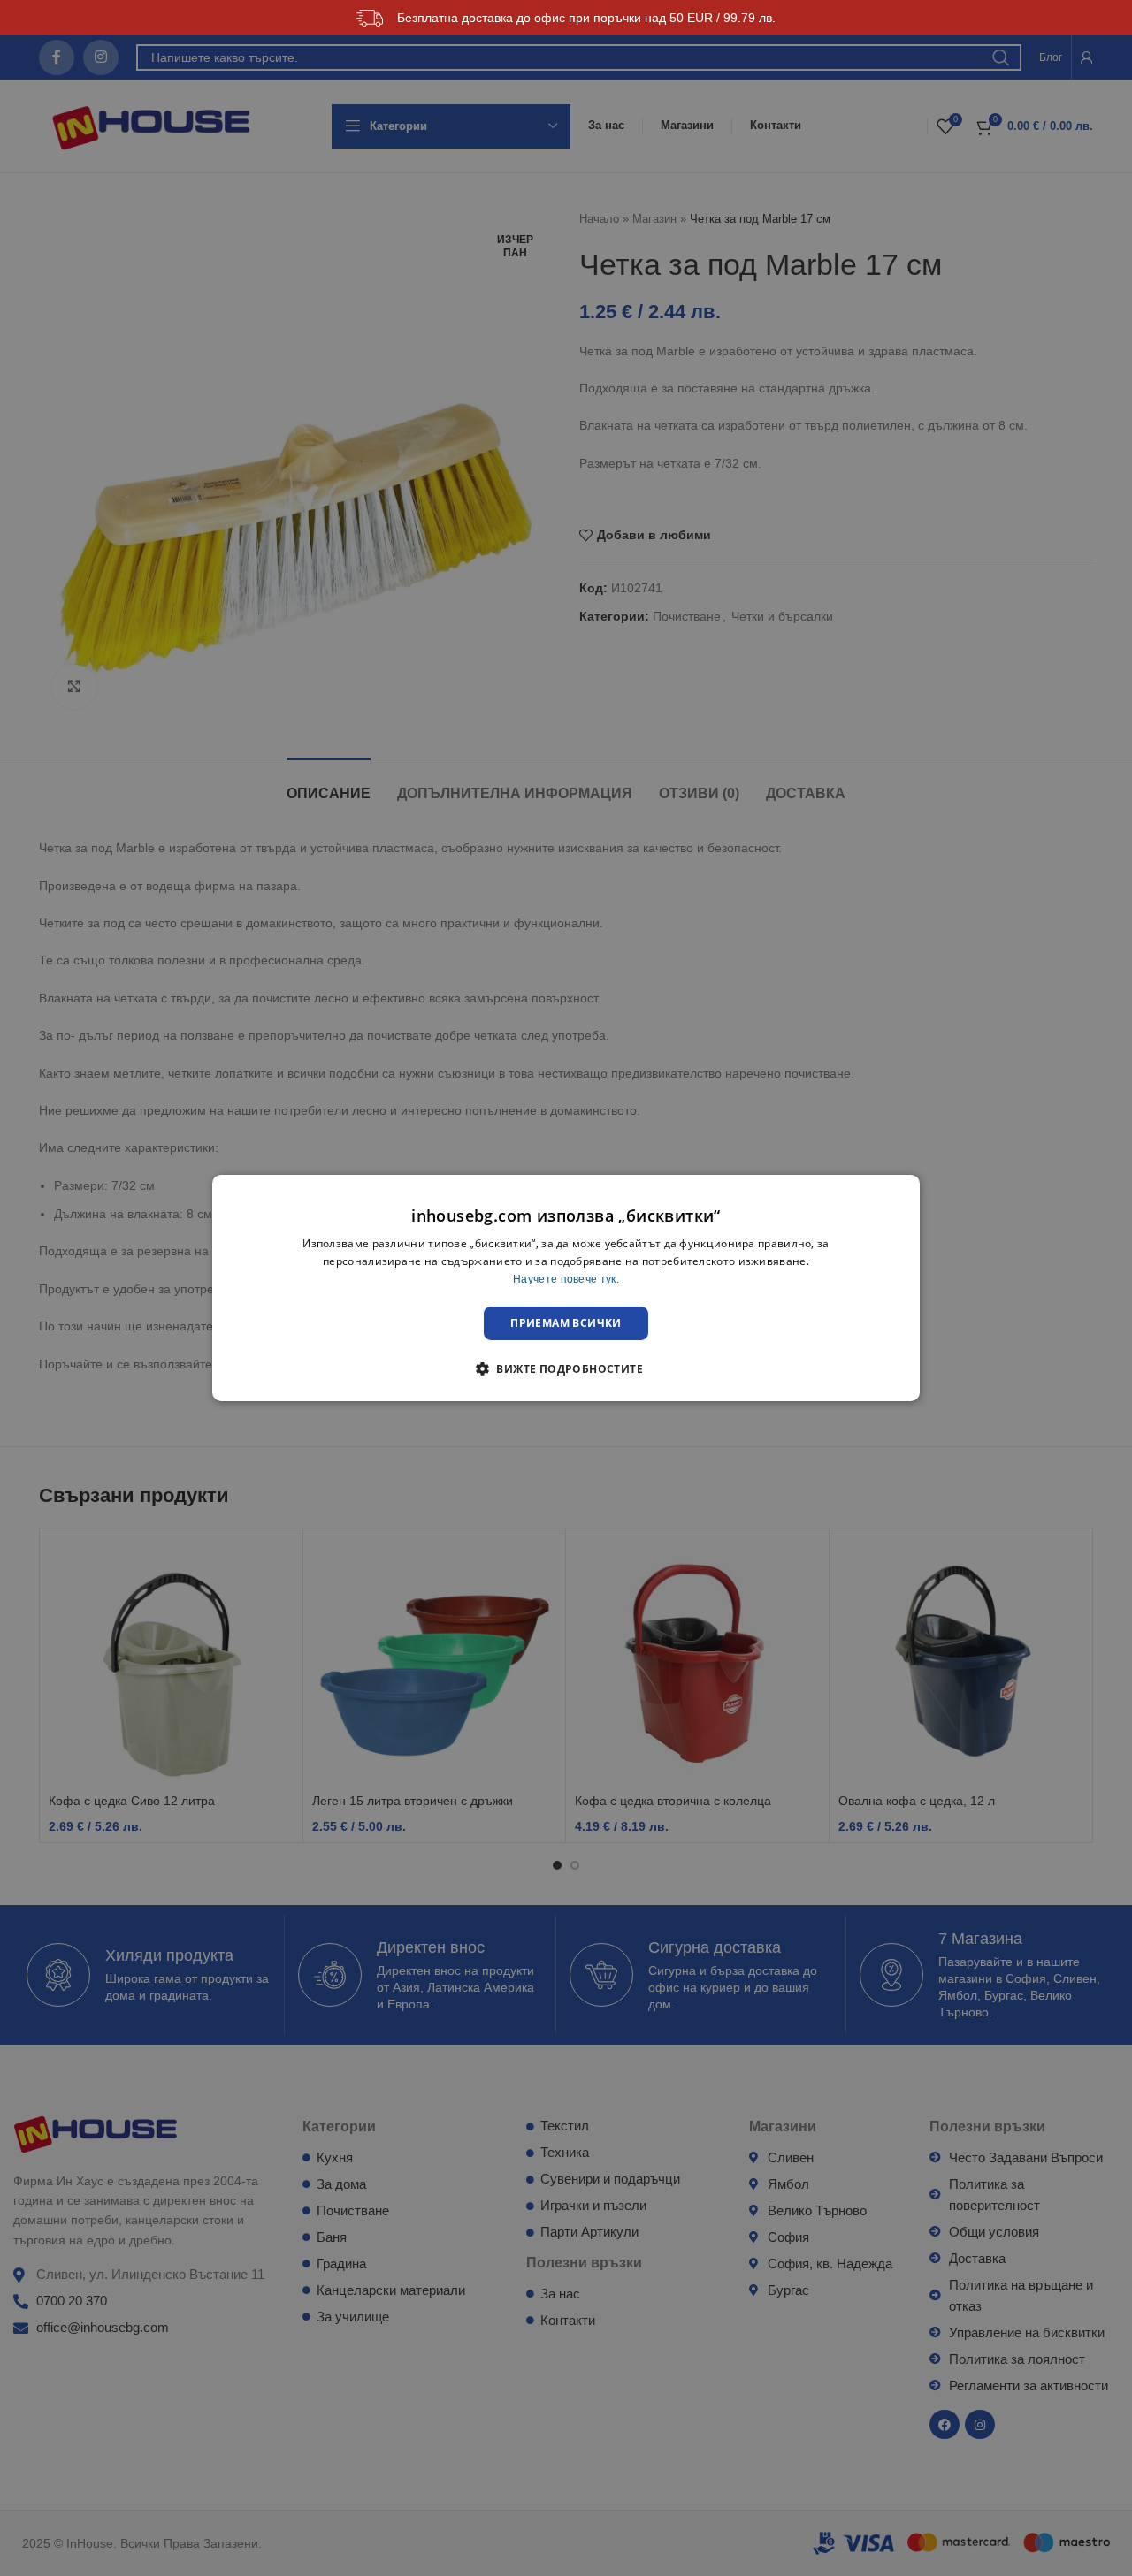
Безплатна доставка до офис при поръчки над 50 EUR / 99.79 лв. (586, 18)
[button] (566, 1368)
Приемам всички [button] (566, 1323)
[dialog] (566, 1288)
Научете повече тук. (566, 1279)
